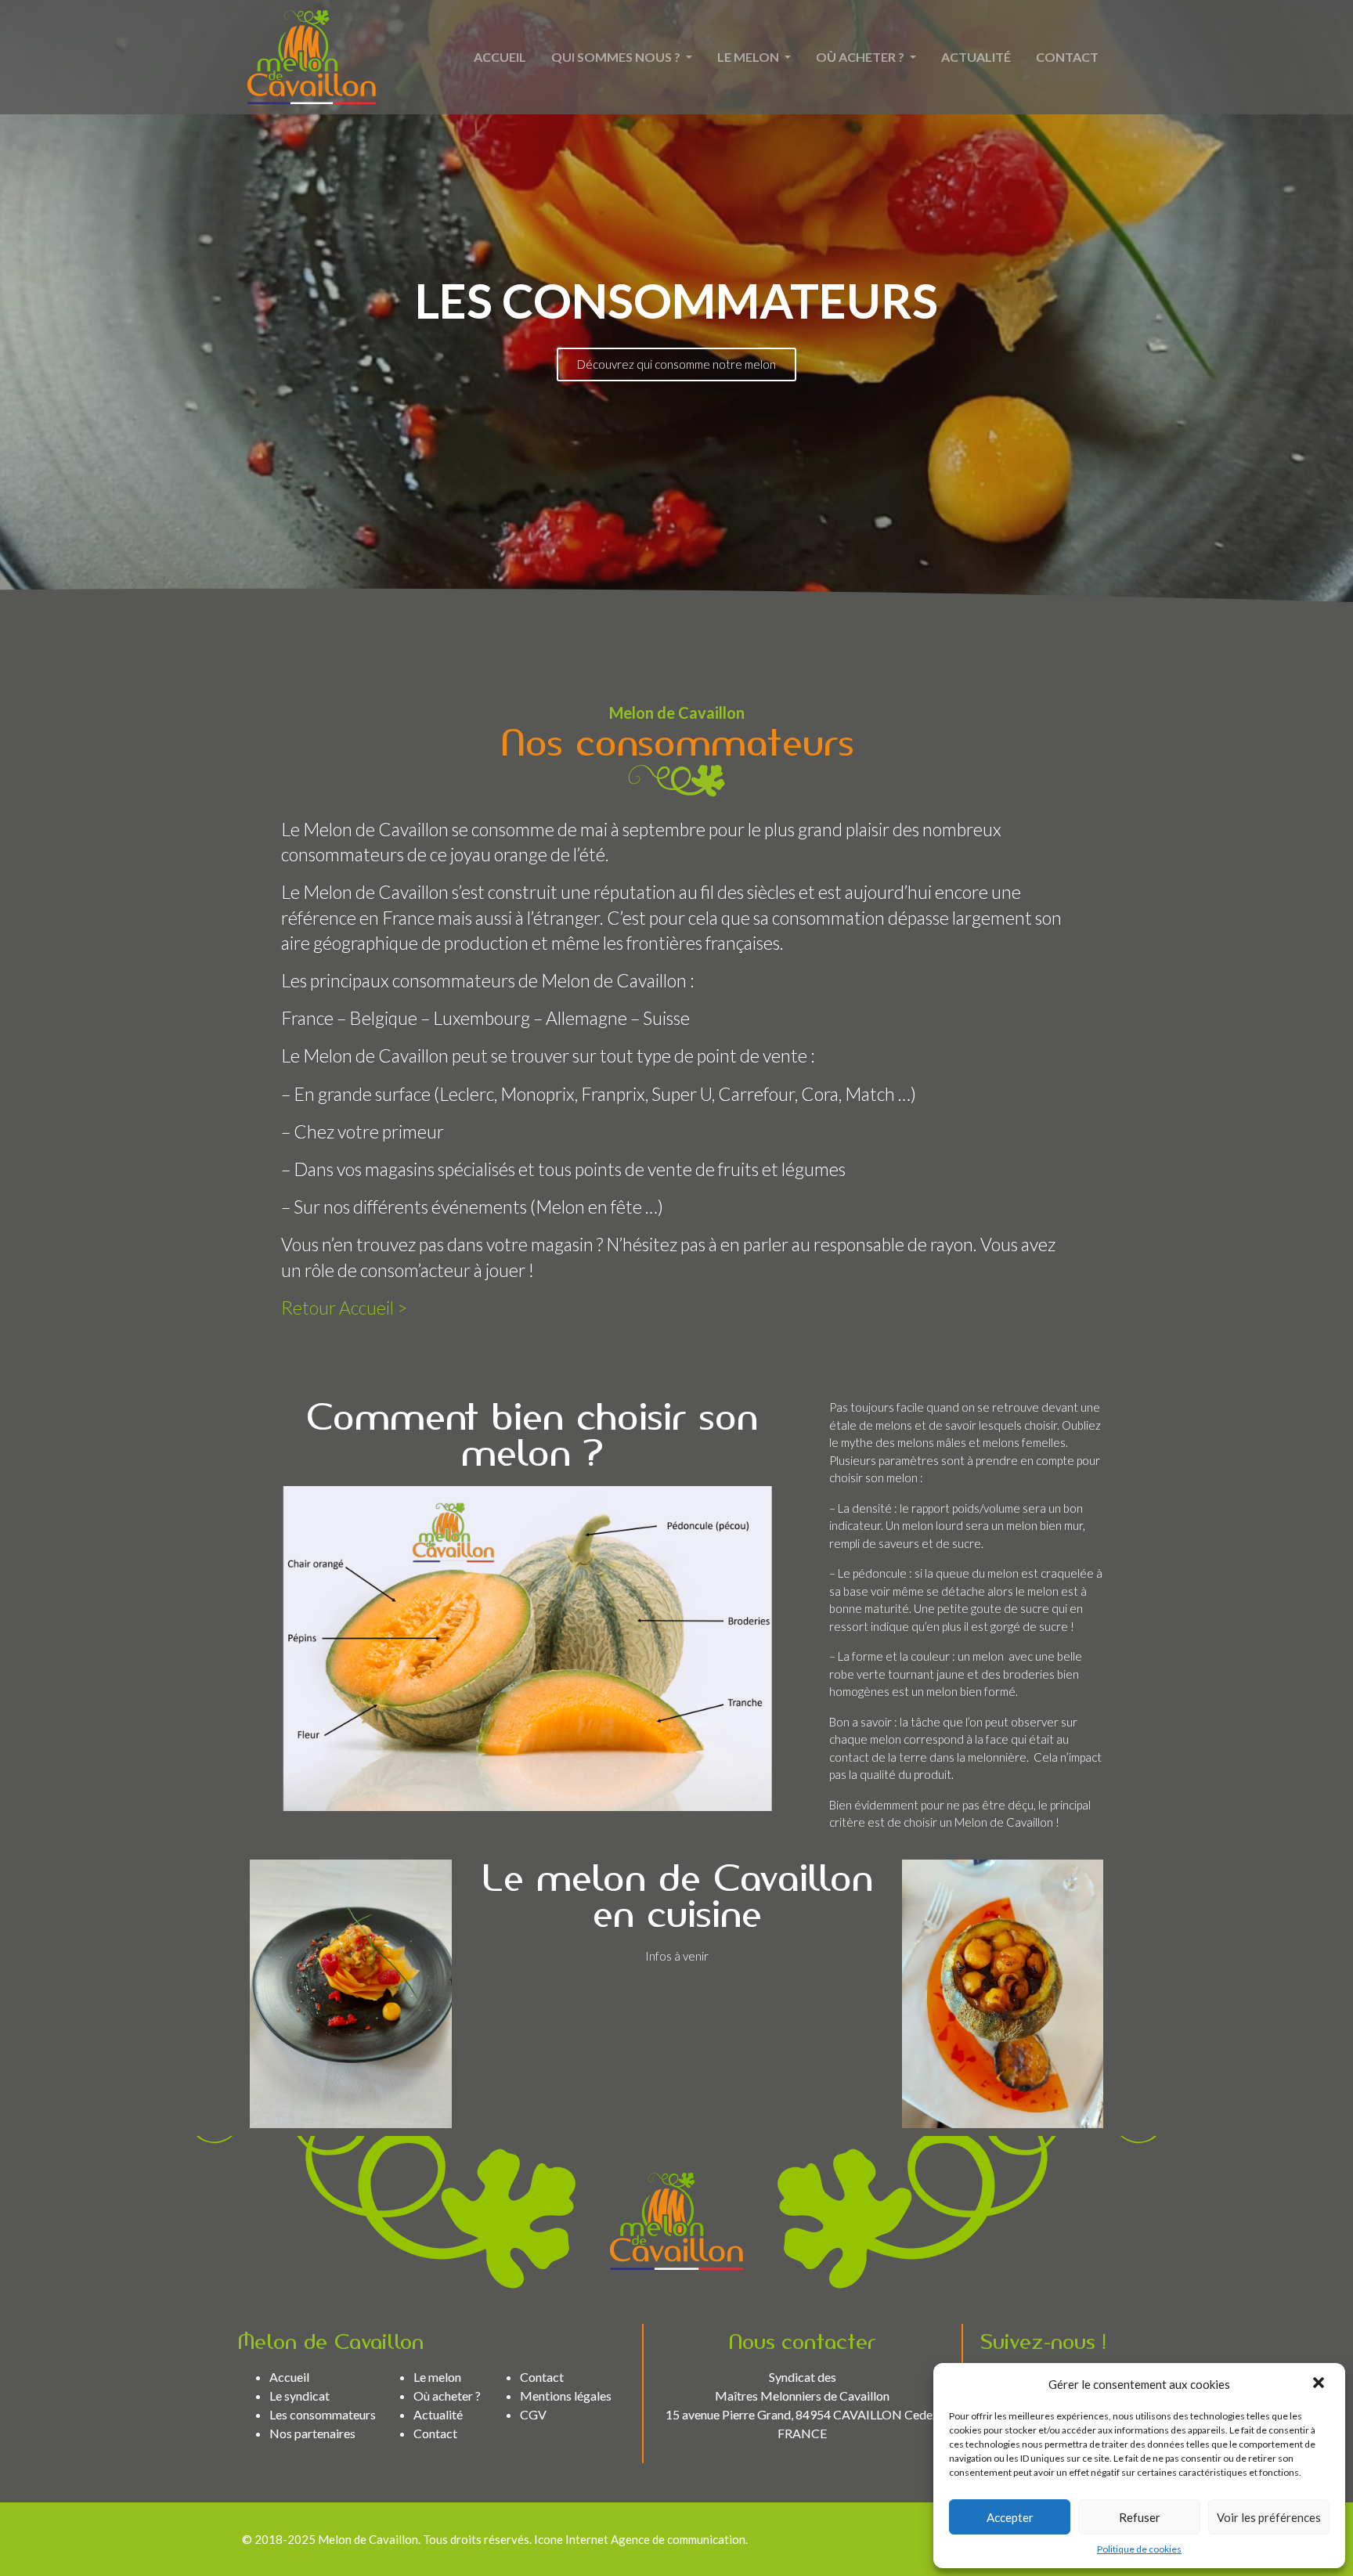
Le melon (749, 57)
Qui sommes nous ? (617, 57)
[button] (1320, 2384)
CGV (533, 2414)
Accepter (1010, 2517)
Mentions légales (566, 2396)
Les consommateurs (323, 2414)
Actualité (976, 57)
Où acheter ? (861, 57)
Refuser (1140, 2517)
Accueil (500, 57)
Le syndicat (299, 2396)
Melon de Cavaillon (368, 2539)
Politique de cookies (1139, 2549)
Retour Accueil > (344, 1308)
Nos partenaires (312, 2433)
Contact (1067, 57)
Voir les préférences (1269, 2517)
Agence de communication (678, 2539)
